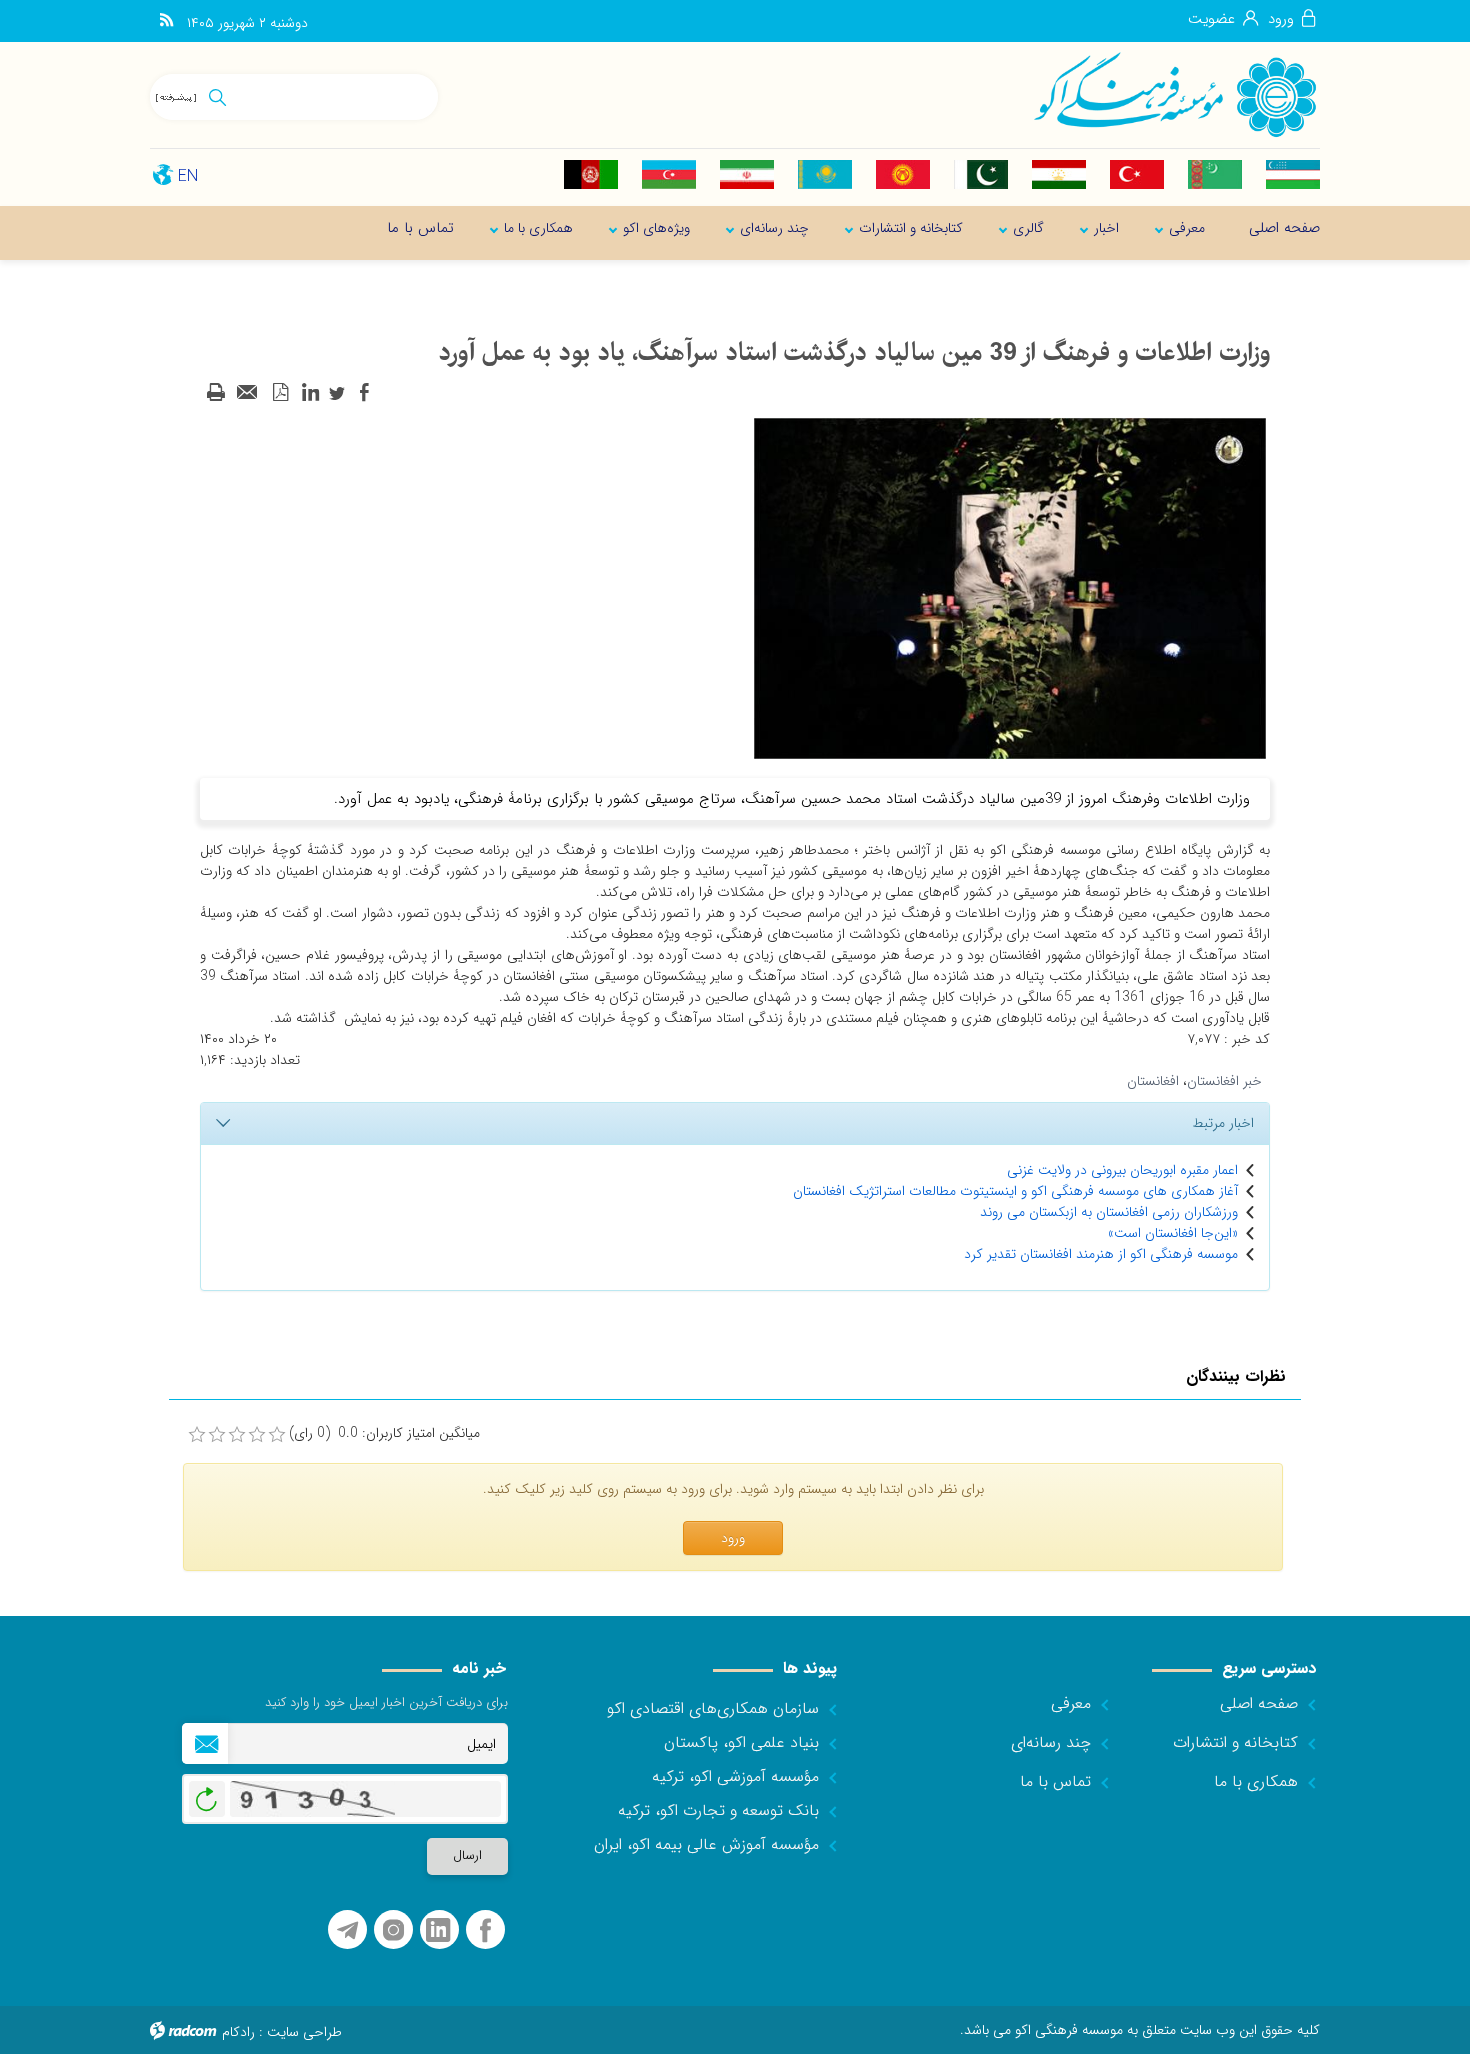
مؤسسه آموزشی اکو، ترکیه (735, 1776)
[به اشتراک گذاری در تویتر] (337, 393)
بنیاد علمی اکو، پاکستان (741, 1742)
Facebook (485, 1930)
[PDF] (280, 393)
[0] (197, 1435)
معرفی (1071, 1703)
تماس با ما (1055, 1781)
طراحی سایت (304, 2032)
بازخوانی (207, 1794)
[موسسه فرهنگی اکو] (1174, 94)
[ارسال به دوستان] (248, 393)
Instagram (393, 1930)
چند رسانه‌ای (1051, 1742)
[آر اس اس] (166, 21)
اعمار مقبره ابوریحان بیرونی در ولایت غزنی (1122, 1170)
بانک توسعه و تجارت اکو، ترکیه (718, 1810)
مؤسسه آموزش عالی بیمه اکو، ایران (706, 1844)
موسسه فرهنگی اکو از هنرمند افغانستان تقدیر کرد (1101, 1254)
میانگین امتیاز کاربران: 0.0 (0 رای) (384, 1433)
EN (188, 176)
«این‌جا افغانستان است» (1173, 1233)
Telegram (347, 1930)
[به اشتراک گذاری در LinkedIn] (310, 393)
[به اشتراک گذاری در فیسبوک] (364, 393)
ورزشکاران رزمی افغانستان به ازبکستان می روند (1109, 1212)
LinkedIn (438, 1930)
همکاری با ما (1256, 1781)
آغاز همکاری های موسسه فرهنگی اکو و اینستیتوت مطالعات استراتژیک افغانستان (1015, 1191)
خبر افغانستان (1224, 1081)
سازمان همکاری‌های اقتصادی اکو (713, 1708)
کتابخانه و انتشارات (1235, 1742)
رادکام (238, 2032)
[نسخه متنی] (216, 393)
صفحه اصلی (1259, 1703)
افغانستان (1153, 1081)
